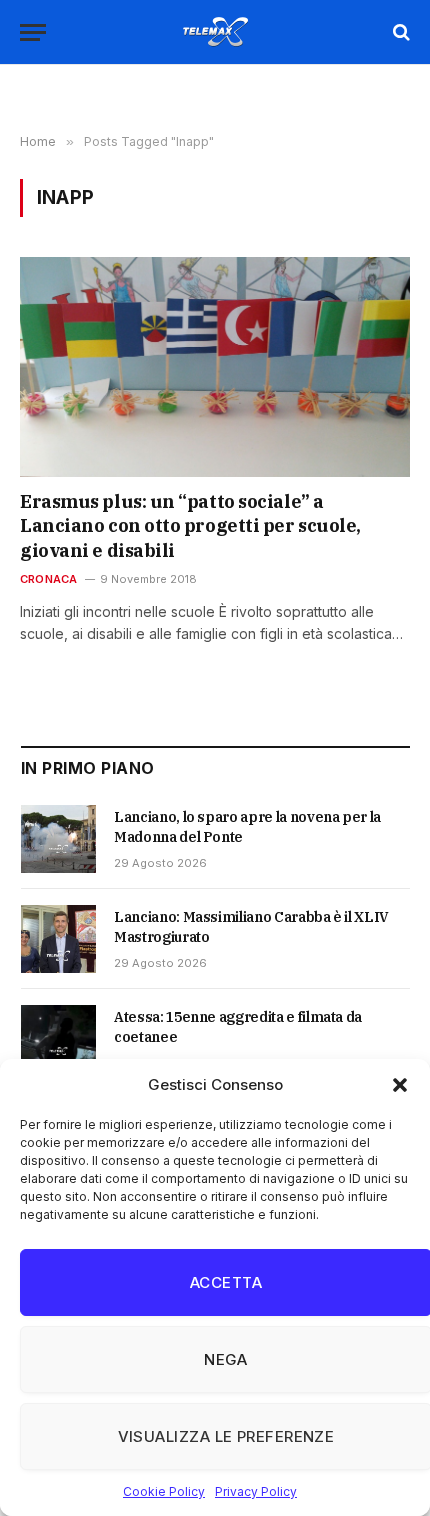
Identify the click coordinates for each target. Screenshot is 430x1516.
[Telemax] (215, 32)
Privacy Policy (256, 1491)
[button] (400, 1085)
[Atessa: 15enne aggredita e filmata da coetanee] (58, 1039)
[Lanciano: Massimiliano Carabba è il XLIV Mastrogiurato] (58, 939)
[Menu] (33, 32)
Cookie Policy (164, 1491)
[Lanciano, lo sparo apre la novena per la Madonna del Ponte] (58, 839)
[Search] (399, 32)
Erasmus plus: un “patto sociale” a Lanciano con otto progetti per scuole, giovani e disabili (190, 526)
